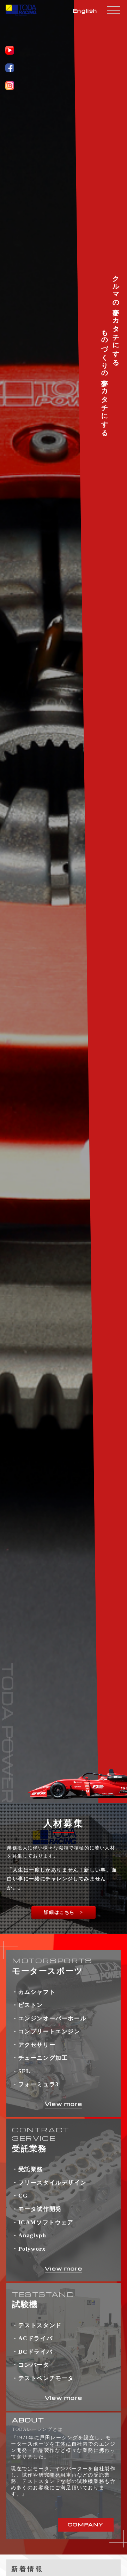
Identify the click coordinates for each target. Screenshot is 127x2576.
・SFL (21, 2071)
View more (64, 2104)
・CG (20, 2196)
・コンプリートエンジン (46, 2031)
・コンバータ (31, 2365)
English (85, 11)
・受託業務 (28, 2169)
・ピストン (28, 2005)
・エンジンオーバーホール (49, 2018)
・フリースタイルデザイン (49, 2183)
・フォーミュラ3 (35, 2084)
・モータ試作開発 (37, 2209)
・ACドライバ (32, 2338)
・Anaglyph (29, 2235)
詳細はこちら (59, 1912)
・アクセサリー (34, 2045)
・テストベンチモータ (43, 2378)
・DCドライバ (32, 2352)
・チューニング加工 (40, 2058)
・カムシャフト (34, 1992)
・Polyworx (29, 2249)
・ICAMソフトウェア (43, 2222)
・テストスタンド (37, 2325)
